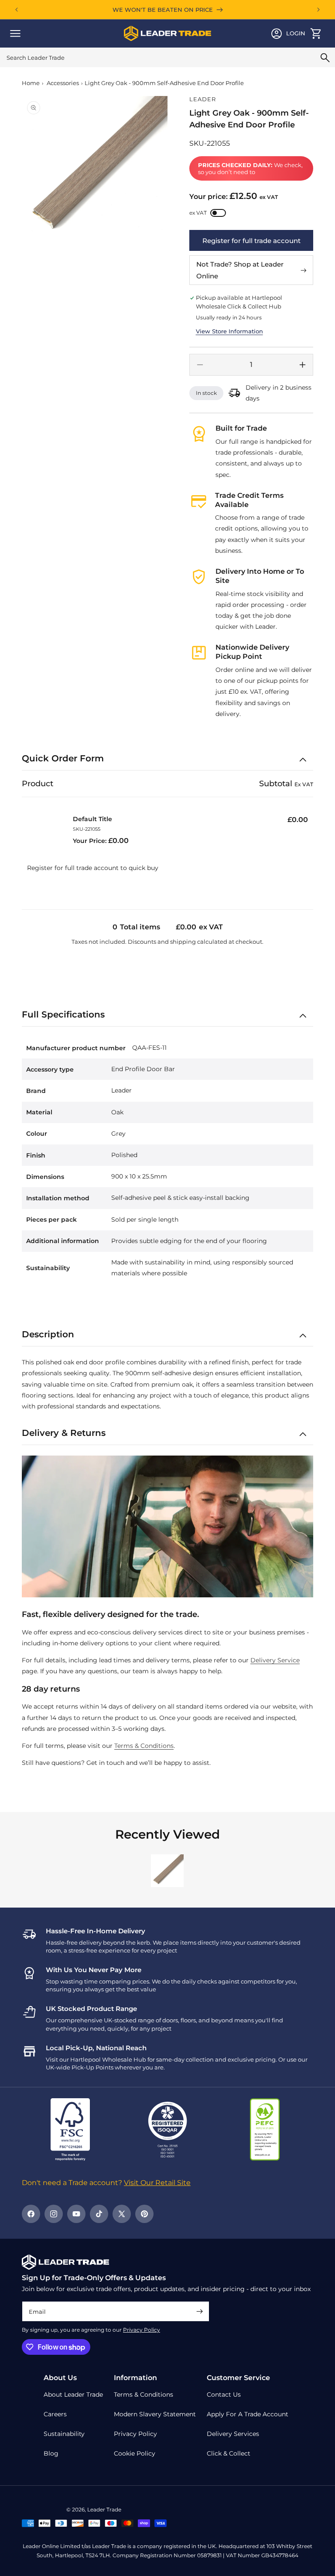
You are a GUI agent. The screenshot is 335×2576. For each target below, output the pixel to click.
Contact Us (224, 2394)
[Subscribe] (199, 2311)
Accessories (63, 83)
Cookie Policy (135, 2453)
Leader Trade (104, 2509)
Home (31, 83)
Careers (55, 2414)
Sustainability (64, 2434)
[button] (15, 34)
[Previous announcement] (17, 10)
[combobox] (167, 57)
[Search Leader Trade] (325, 58)
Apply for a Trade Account (248, 2414)
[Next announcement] (318, 10)
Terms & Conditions (144, 1746)
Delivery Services (233, 2434)
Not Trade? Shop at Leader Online (240, 270)
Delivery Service (275, 1660)
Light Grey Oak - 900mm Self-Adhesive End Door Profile (164, 83)
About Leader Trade (73, 2394)
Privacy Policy (142, 2330)
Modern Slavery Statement (155, 2414)
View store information (229, 331)
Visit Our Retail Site (157, 2183)
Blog (51, 2453)
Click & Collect (229, 2453)
